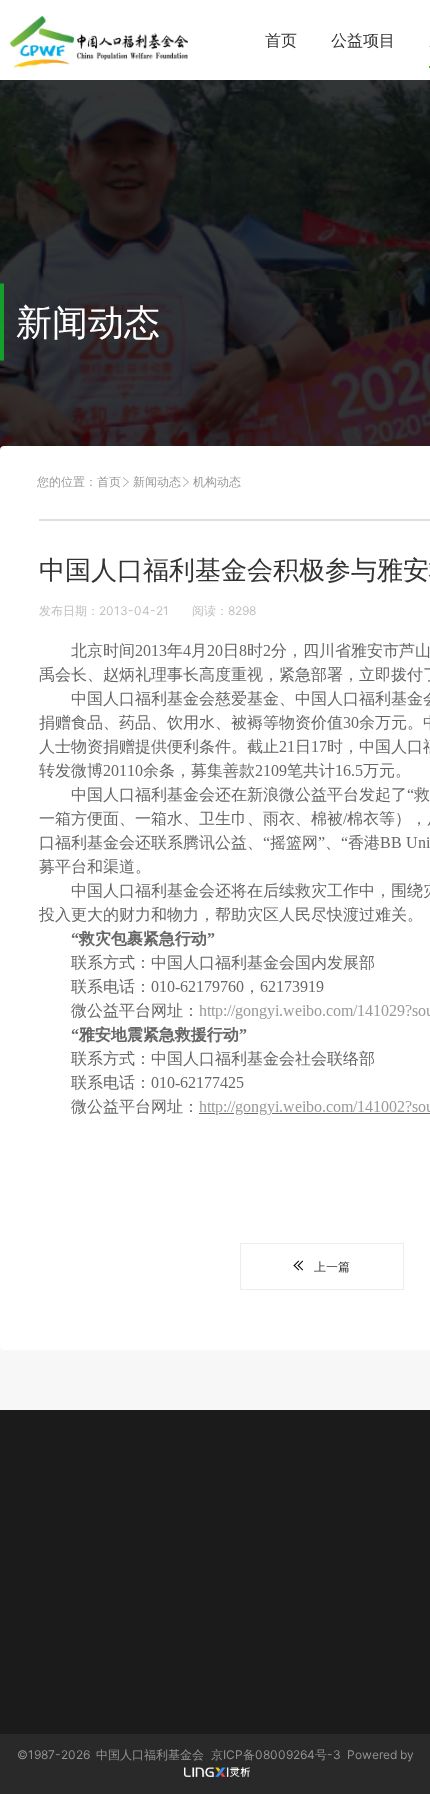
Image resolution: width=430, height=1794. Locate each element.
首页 (281, 40)
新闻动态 (157, 481)
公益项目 (363, 40)
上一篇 (332, 1266)
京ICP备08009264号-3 (276, 1754)
